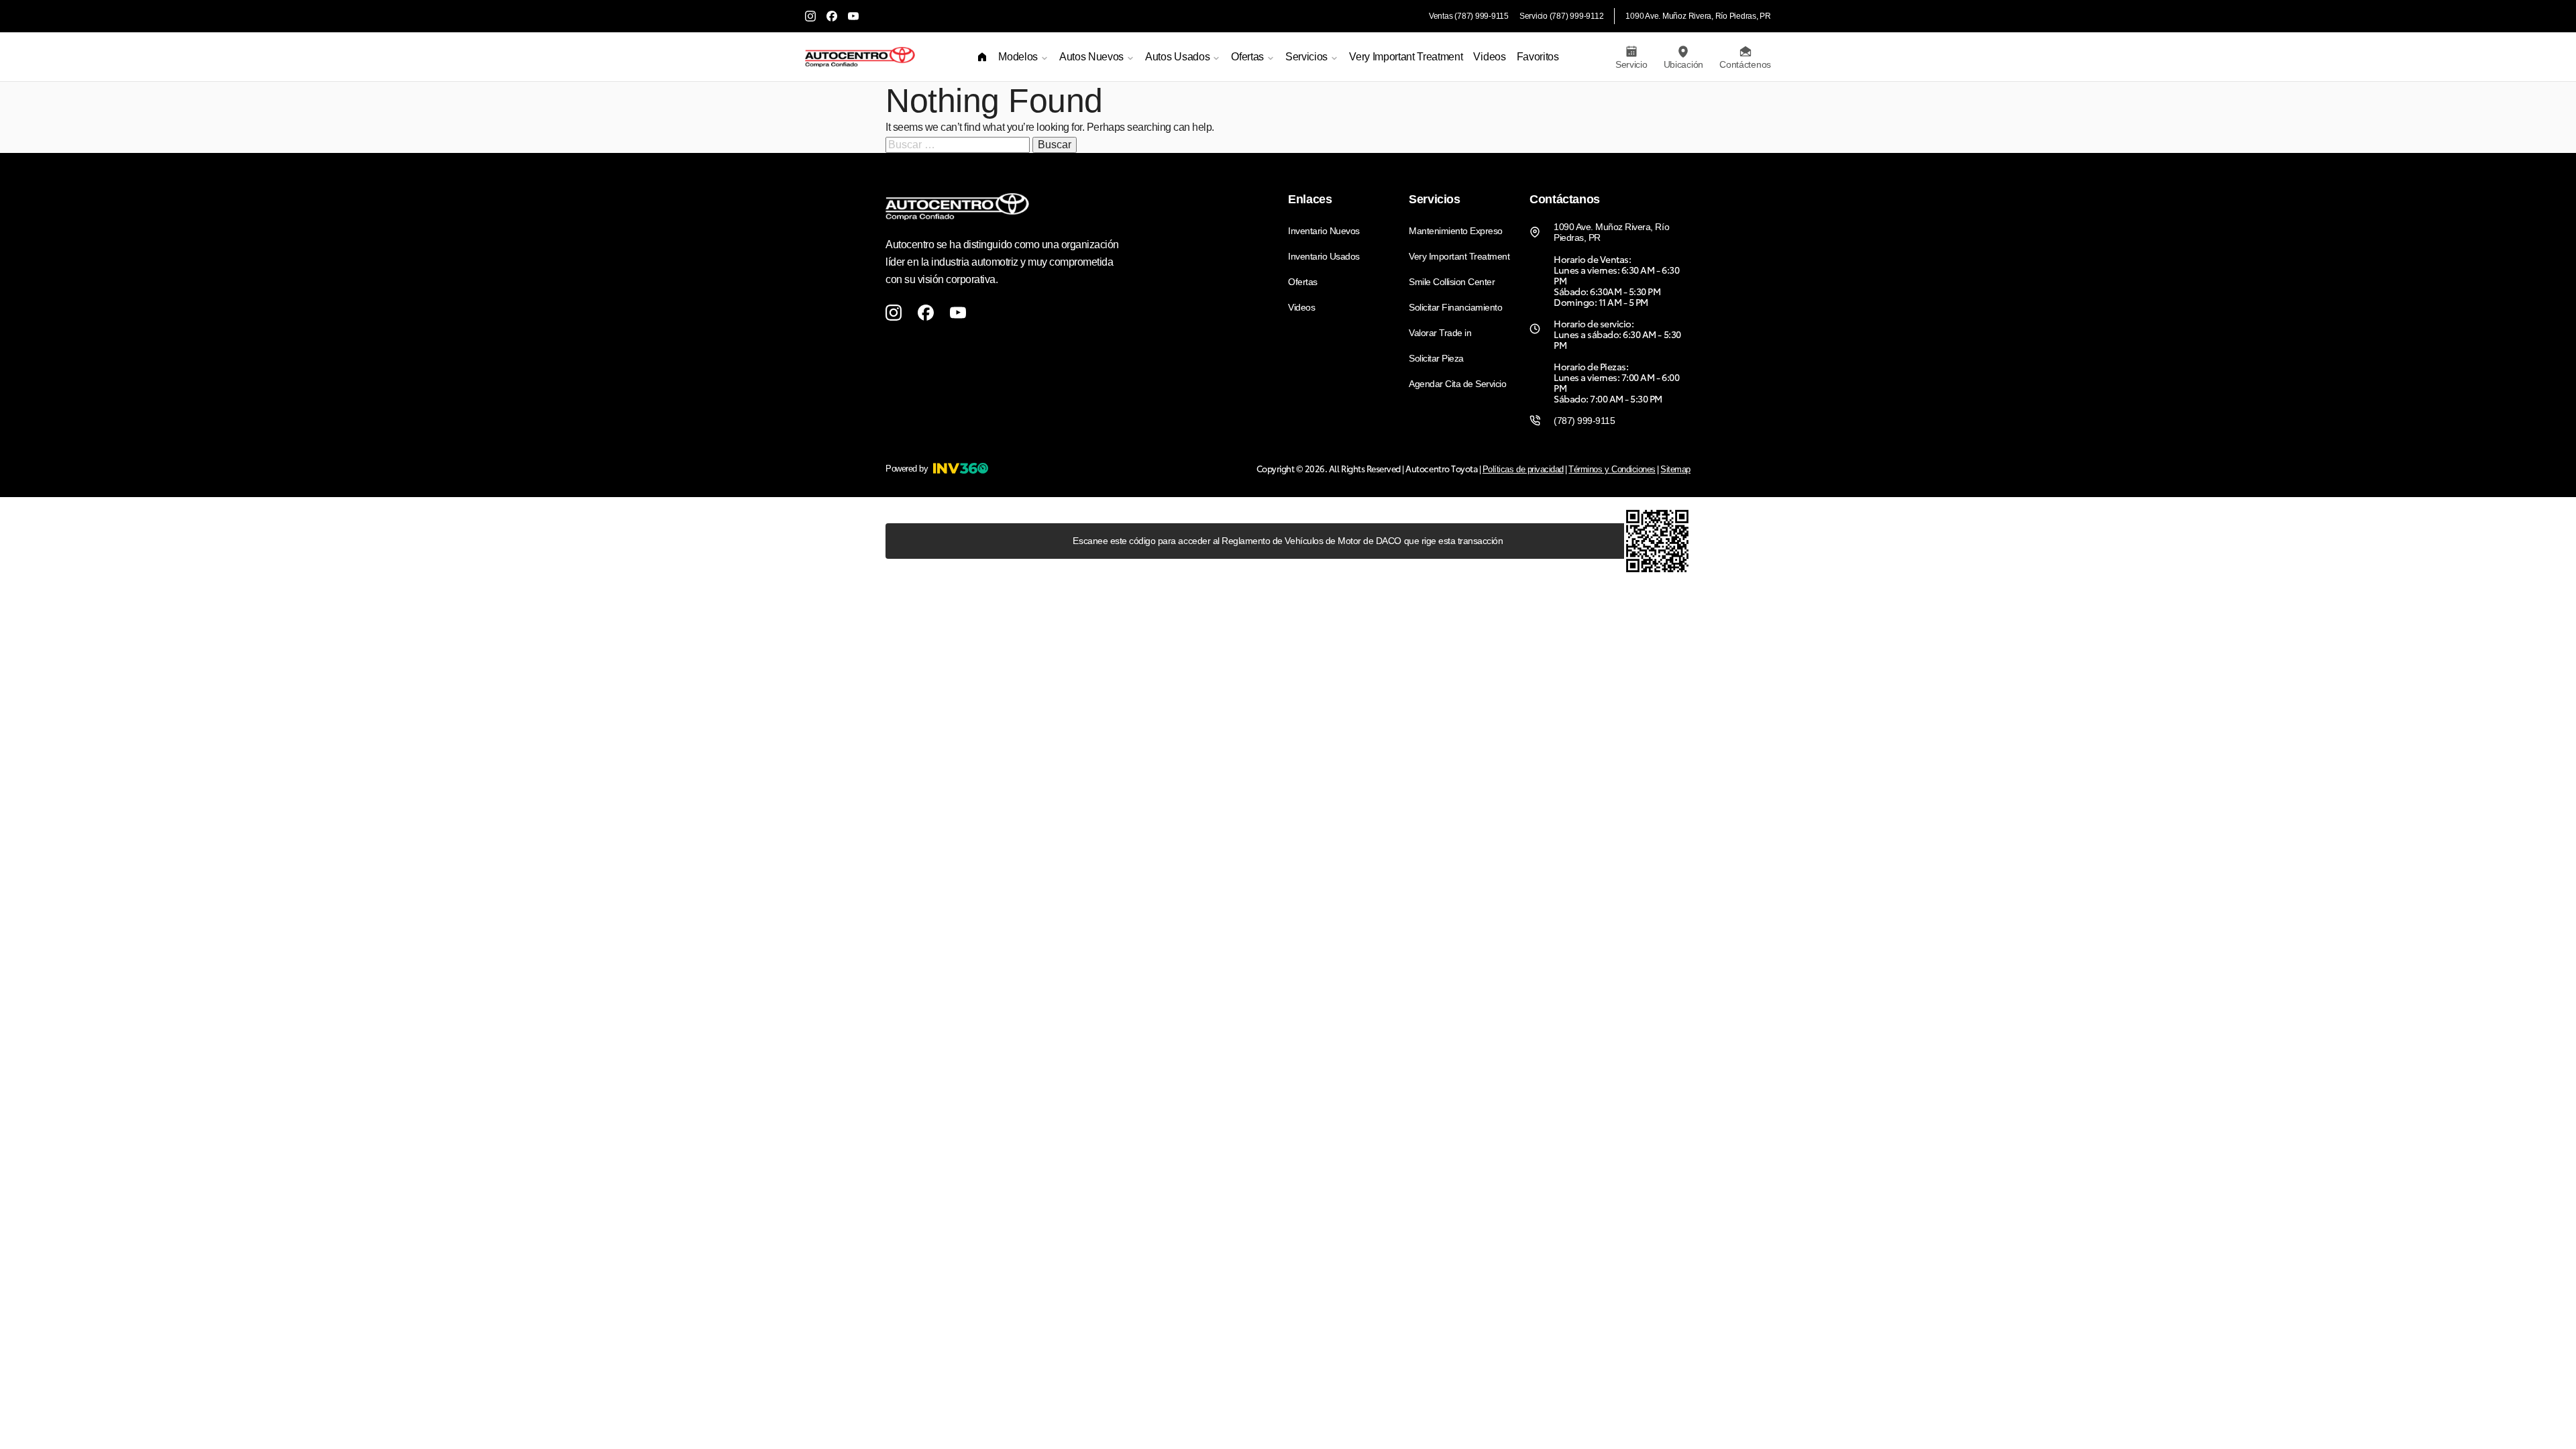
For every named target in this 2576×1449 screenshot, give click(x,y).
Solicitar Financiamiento (1455, 307)
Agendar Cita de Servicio (1457, 384)
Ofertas (1303, 282)
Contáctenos (1745, 64)
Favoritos (1538, 57)
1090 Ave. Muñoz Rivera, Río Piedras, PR (1698, 16)
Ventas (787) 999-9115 (1469, 16)
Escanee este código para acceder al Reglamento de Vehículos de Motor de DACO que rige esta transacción (1288, 541)
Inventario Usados (1324, 256)
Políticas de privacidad (1523, 469)
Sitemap (1675, 469)
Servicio (1631, 64)
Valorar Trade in (1440, 333)
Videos (1489, 57)
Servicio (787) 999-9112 (1561, 16)
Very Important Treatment (1406, 57)
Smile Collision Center (1452, 282)
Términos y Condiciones (1612, 469)
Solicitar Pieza (1436, 358)
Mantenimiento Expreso (1456, 231)
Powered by (907, 469)
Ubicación (1683, 64)
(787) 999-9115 (1584, 421)
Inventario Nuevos (1324, 231)
